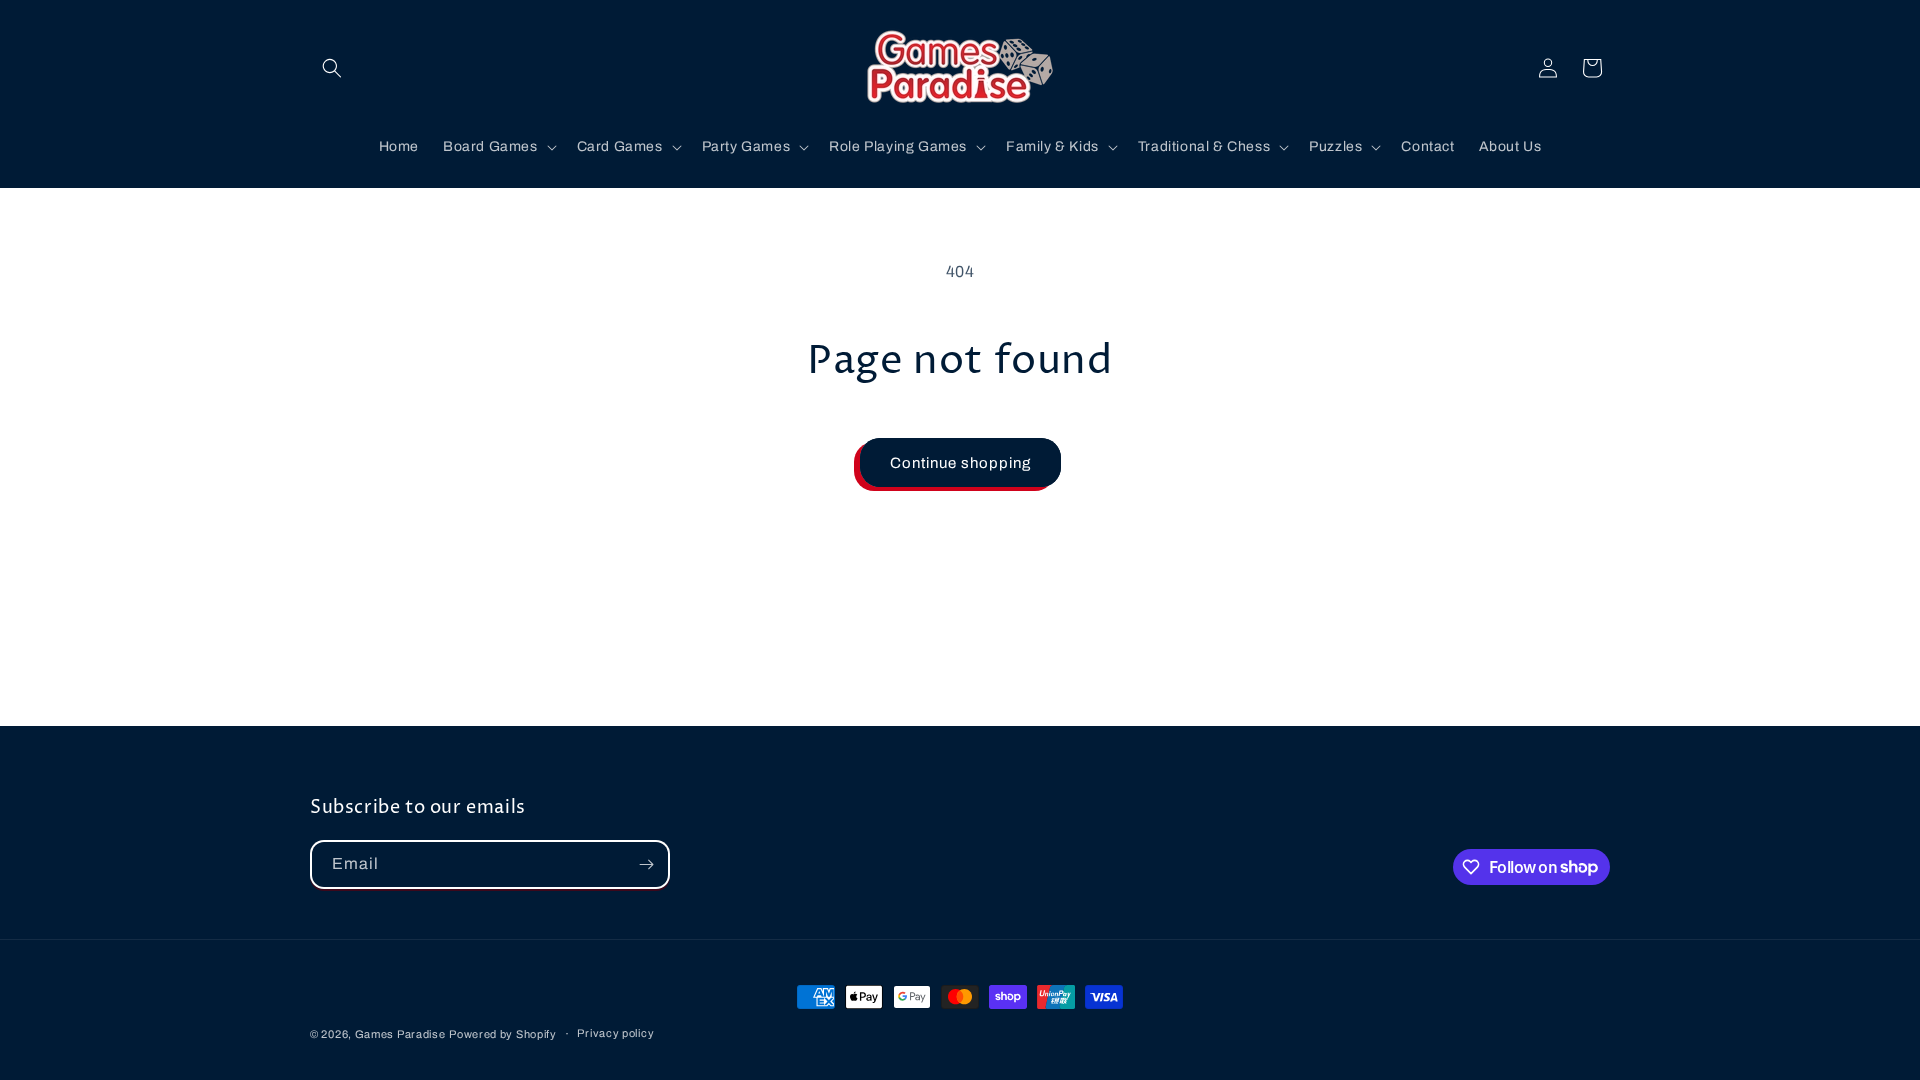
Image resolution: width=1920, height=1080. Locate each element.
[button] (332, 68)
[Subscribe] (646, 864)
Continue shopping (960, 463)
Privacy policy (615, 1033)
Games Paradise (400, 1034)
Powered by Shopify (503, 1034)
